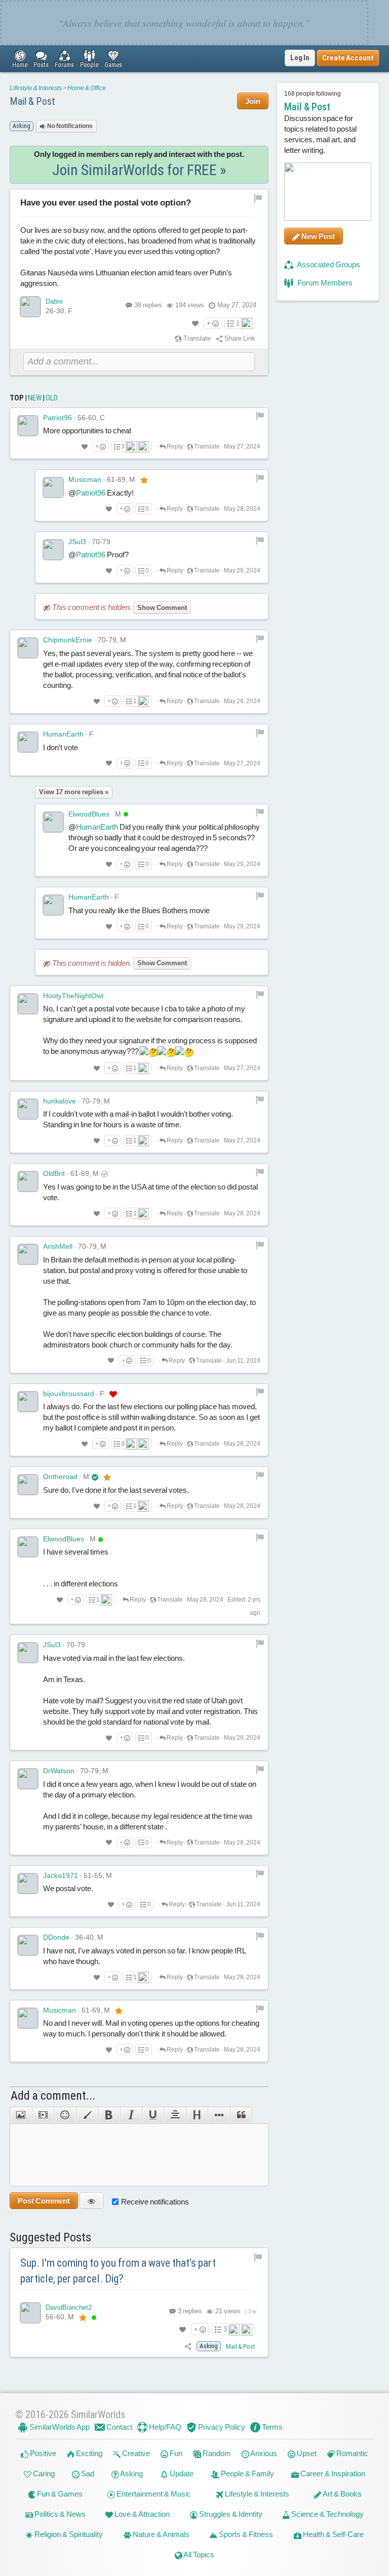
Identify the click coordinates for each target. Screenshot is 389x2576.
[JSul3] (53, 550)
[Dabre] (30, 307)
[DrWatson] (28, 1779)
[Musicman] (53, 487)
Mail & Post (32, 101)
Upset (306, 2453)
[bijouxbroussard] (28, 1402)
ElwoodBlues (89, 814)
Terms (271, 2427)
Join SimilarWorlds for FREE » (139, 170)
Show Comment (162, 608)
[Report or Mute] (258, 198)
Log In (300, 58)
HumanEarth (63, 734)
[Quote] (241, 2115)
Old (52, 398)
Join (253, 101)
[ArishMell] (28, 1254)
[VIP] (144, 480)
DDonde (56, 1937)
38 (148, 305)
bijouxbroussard (69, 1394)
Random (216, 2453)
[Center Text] (174, 2115)
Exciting (88, 2453)
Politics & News (59, 2514)
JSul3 (77, 542)
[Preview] (91, 2201)
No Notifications (69, 126)
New (35, 398)
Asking (131, 2473)
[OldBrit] (28, 1181)
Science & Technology (327, 2514)
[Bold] (109, 2115)
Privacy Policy (221, 2427)
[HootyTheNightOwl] (28, 1004)
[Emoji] (65, 2115)
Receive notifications (155, 2202)
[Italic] (131, 2115)
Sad (87, 2473)
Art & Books (342, 2494)
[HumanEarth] (28, 742)
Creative (135, 2453)
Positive (42, 2453)
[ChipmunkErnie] (28, 648)
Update (181, 2473)
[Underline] (153, 2115)
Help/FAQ (164, 2427)
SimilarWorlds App (59, 2427)
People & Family (247, 2473)
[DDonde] (28, 1945)
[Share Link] (188, 2346)
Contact (119, 2427)
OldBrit (54, 1173)
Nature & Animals (160, 2534)
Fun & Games (59, 2494)
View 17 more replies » (74, 792)
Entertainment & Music (153, 2494)
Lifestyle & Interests (36, 88)
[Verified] (95, 1477)
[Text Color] (87, 2115)
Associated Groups (328, 264)
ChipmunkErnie (68, 640)
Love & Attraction (141, 2514)
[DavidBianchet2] (30, 2313)
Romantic (352, 2453)
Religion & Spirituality (68, 2534)
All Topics (198, 2554)
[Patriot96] (28, 426)
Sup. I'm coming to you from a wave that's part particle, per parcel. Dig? (118, 2271)
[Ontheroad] (28, 1485)
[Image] (21, 2115)
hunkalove (60, 1101)
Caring (43, 2473)
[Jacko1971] (28, 1884)
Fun (175, 2453)
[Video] (43, 2115)
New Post (317, 236)
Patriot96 (57, 418)
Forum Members (324, 283)
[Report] (260, 416)
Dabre (54, 301)
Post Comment (44, 2201)
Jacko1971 (61, 1875)
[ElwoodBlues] (53, 822)
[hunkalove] (28, 1109)
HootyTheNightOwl (73, 996)
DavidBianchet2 (69, 2307)
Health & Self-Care (333, 2534)
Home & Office (87, 88)
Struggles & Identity (230, 2514)
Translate (196, 338)
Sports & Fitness (245, 2534)
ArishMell (58, 1246)
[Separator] (219, 2115)
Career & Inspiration (332, 2473)
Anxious (263, 2453)
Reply (174, 446)
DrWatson (59, 1771)
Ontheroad (60, 1477)
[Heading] (197, 2115)
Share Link (239, 338)
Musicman (85, 479)
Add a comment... (53, 2096)
